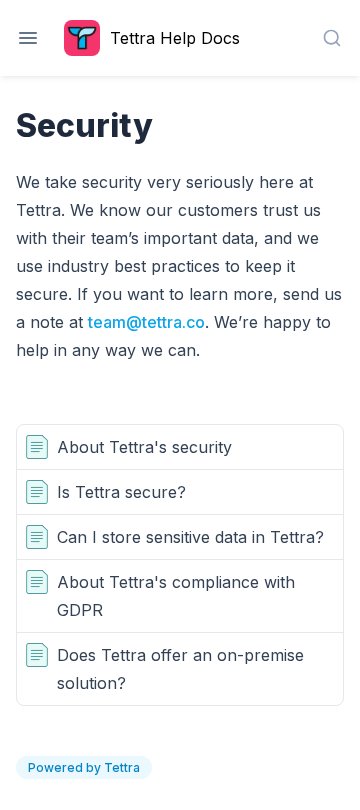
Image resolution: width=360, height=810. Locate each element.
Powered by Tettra (84, 767)
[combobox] (332, 38)
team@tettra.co (146, 322)
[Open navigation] (28, 38)
